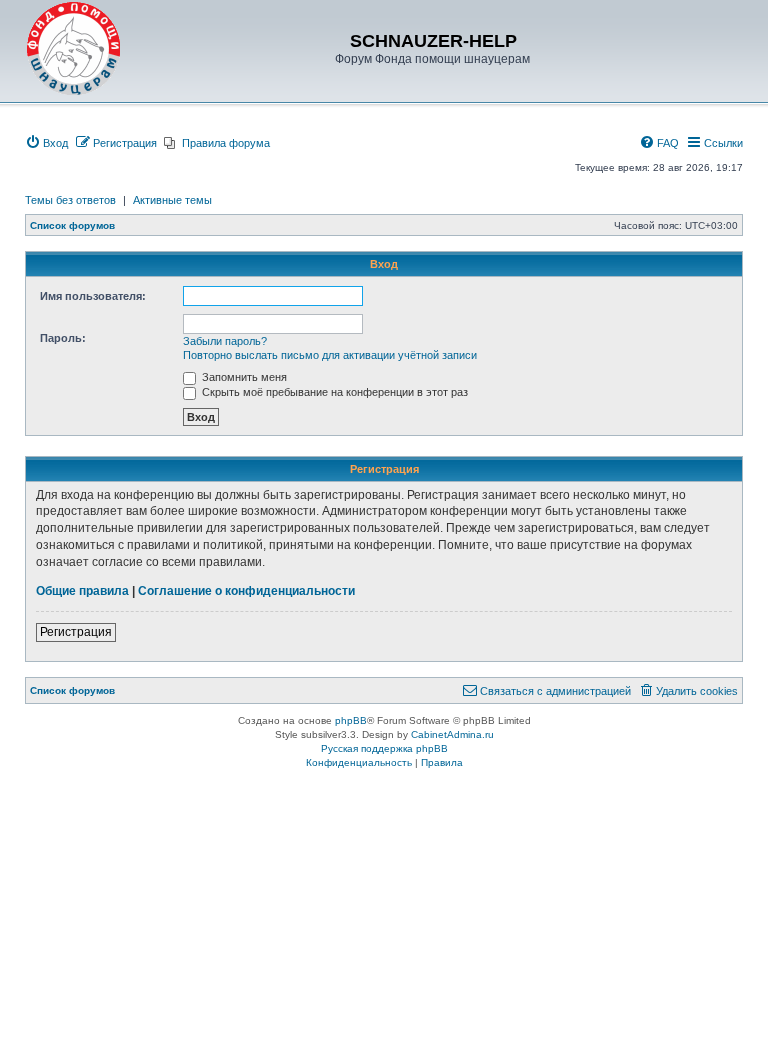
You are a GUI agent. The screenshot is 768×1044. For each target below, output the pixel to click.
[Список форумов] (74, 49)
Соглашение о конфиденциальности (246, 591)
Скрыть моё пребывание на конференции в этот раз (333, 392)
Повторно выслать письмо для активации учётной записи (330, 355)
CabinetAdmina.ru (452, 734)
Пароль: (63, 338)
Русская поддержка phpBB (384, 748)
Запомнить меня (243, 377)
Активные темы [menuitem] (172, 200)
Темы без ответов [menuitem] (70, 200)
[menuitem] (46, 143)
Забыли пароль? (225, 341)
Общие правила (82, 591)
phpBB (351, 720)
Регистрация (76, 632)
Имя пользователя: (93, 296)
